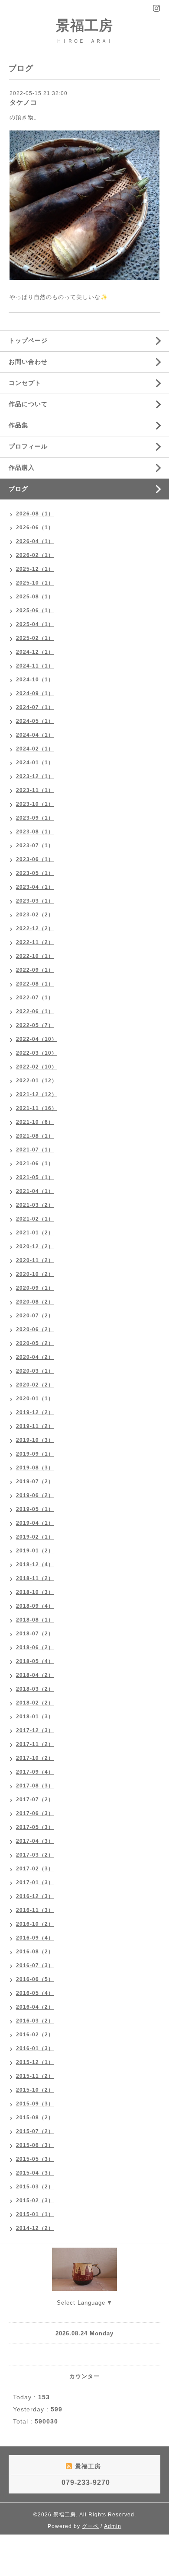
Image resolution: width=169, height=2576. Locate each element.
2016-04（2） (35, 2007)
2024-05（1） (35, 721)
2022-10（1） (35, 956)
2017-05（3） (35, 1827)
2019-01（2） (35, 1551)
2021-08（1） (35, 1136)
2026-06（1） (35, 528)
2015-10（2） (35, 2090)
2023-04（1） (35, 887)
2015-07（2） (35, 2131)
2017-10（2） (35, 1758)
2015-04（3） (35, 2173)
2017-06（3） (35, 1813)
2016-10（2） (35, 1924)
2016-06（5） (35, 1979)
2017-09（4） (35, 1772)
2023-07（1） (35, 846)
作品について (28, 404)
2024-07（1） (35, 707)
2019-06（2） (35, 1495)
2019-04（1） (35, 1523)
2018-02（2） (35, 1703)
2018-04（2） (35, 1675)
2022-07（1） (35, 998)
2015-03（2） (35, 2187)
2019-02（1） (35, 1537)
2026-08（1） (35, 514)
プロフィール (28, 446)
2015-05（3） (35, 2159)
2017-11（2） (35, 1744)
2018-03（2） (35, 1689)
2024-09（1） (35, 693)
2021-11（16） (37, 1108)
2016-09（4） (35, 1938)
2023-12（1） (35, 776)
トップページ (28, 340)
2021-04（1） (35, 1191)
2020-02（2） (35, 1385)
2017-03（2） (35, 1855)
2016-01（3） (35, 2048)
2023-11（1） (35, 790)
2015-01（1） (35, 2214)
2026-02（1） (35, 555)
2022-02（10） (37, 1067)
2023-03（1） (35, 901)
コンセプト (25, 383)
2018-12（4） (35, 1565)
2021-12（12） (37, 1094)
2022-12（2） (35, 929)
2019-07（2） (35, 1482)
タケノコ (23, 102)
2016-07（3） (35, 1965)
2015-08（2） (35, 2118)
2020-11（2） (35, 1260)
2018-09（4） (35, 1606)
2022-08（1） (35, 984)
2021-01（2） (35, 1233)
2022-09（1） (35, 970)
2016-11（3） (35, 1910)
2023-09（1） (35, 818)
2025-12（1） (35, 569)
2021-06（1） (35, 1164)
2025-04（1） (35, 624)
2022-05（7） (35, 1025)
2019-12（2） (35, 1412)
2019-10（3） (35, 1440)
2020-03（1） (35, 1371)
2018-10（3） (35, 1592)
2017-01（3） (35, 1883)
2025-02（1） (35, 638)
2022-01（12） (37, 1081)
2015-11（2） (35, 2076)
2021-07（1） (35, 1150)
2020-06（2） (35, 1329)
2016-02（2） (35, 2035)
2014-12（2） (35, 2228)
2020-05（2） (35, 1343)
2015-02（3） (35, 2201)
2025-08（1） (35, 597)
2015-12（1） (35, 2062)
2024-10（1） (35, 680)
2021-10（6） (35, 1122)
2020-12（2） (35, 1247)
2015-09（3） (35, 2104)
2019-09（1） (35, 1454)
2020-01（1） (35, 1399)
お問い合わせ (28, 362)
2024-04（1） (35, 735)
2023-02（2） (35, 915)
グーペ (90, 2526)
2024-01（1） (35, 763)
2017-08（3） (35, 1786)
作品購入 (22, 467)
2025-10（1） (35, 583)
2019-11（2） (35, 1426)
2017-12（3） (35, 1730)
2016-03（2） (35, 2021)
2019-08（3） (35, 1468)
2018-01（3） (35, 1717)
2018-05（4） (35, 1661)
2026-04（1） (35, 541)
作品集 (18, 425)
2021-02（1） (35, 1219)
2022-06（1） (35, 1011)
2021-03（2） (35, 1205)
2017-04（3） (35, 1841)
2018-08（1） (35, 1620)
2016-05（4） (35, 1993)
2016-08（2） (35, 1952)
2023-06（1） (35, 859)
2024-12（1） (35, 652)
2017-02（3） (35, 1869)
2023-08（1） (35, 832)
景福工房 (84, 25)
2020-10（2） (35, 1274)
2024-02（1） (35, 749)
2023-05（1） (35, 873)
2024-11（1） (35, 666)
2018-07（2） (35, 1634)
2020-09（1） (35, 1288)
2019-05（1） (35, 1509)
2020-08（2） (35, 1302)
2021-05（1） (35, 1177)
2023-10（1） (35, 804)
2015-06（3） (35, 2145)
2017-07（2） (35, 1800)
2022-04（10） (37, 1039)
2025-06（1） (35, 611)
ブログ (18, 489)
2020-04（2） (35, 1357)
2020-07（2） (35, 1316)
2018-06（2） (35, 1647)
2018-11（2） (35, 1578)
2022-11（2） (35, 942)
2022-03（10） (37, 1053)
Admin (113, 2526)
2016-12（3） (35, 1896)
